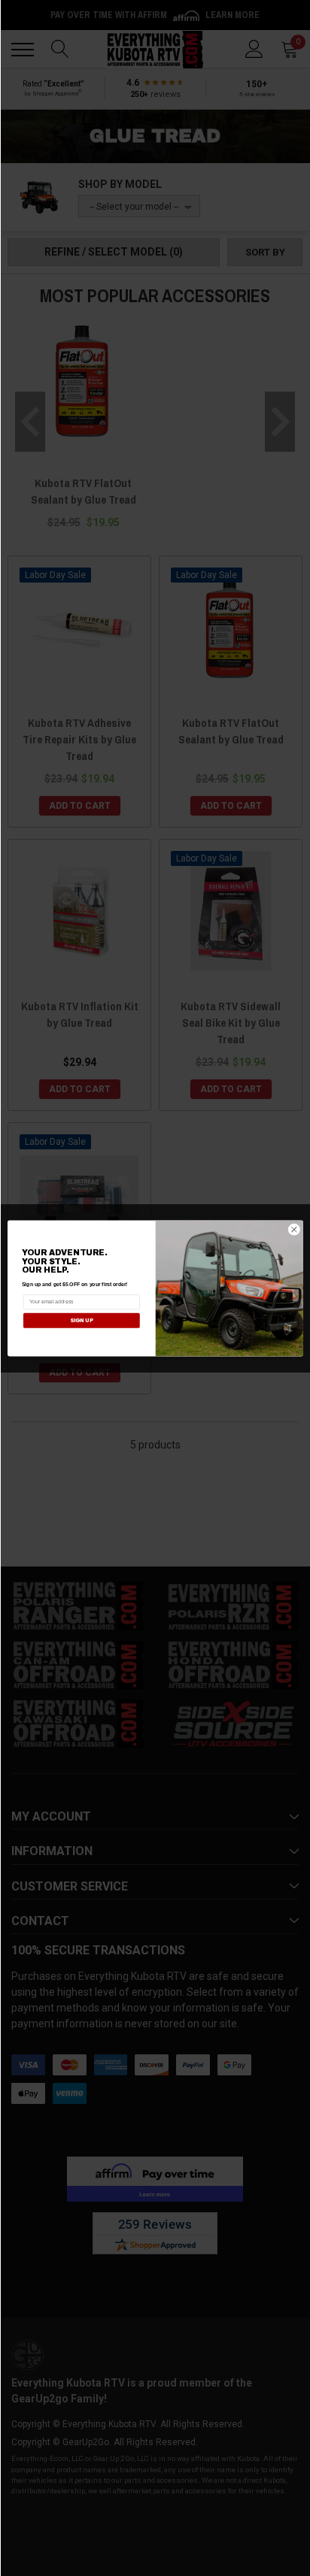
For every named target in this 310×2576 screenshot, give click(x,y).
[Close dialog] (294, 1229)
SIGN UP (81, 1320)
